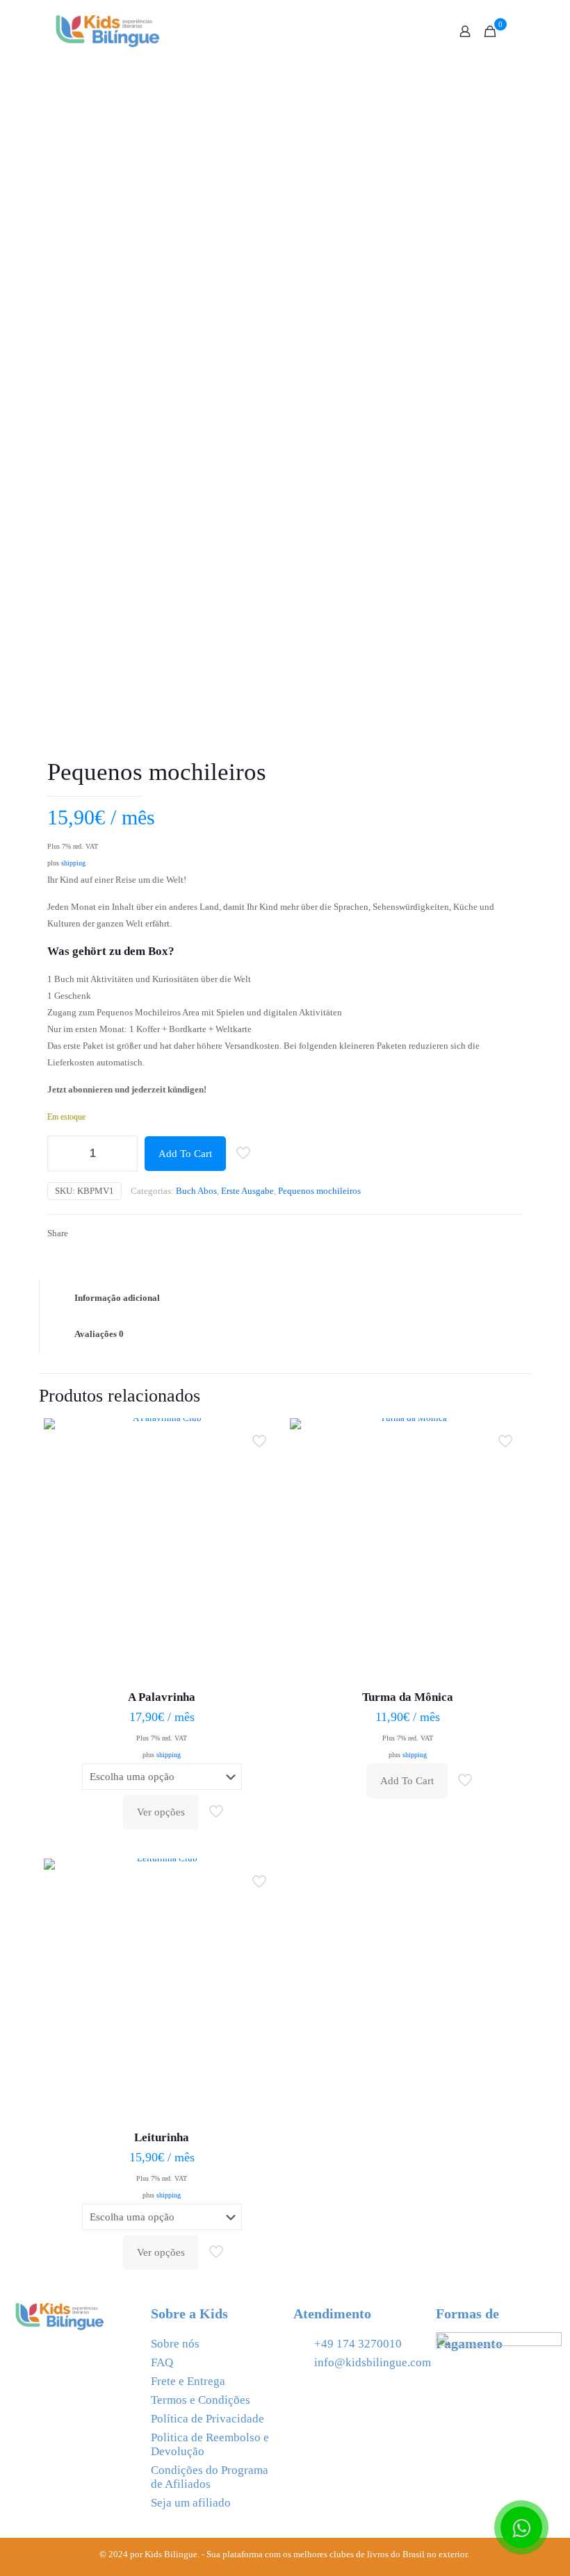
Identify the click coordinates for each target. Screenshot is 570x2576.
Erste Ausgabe (247, 1191)
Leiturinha (162, 2137)
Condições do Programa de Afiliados (210, 2477)
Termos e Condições (201, 2400)
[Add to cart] (261, 1438)
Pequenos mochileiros (319, 1191)
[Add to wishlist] (261, 1497)
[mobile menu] (416, 31)
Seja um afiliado (191, 2503)
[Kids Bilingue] (108, 31)
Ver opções (161, 1812)
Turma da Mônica (408, 1697)
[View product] (261, 1468)
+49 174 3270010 (358, 2344)
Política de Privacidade (207, 2419)
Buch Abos (196, 1191)
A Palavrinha (162, 1697)
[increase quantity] (122, 1154)
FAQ (162, 2362)
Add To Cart (185, 1154)
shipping (73, 863)
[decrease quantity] (63, 1154)
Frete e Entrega (188, 2381)
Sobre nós (175, 2344)
